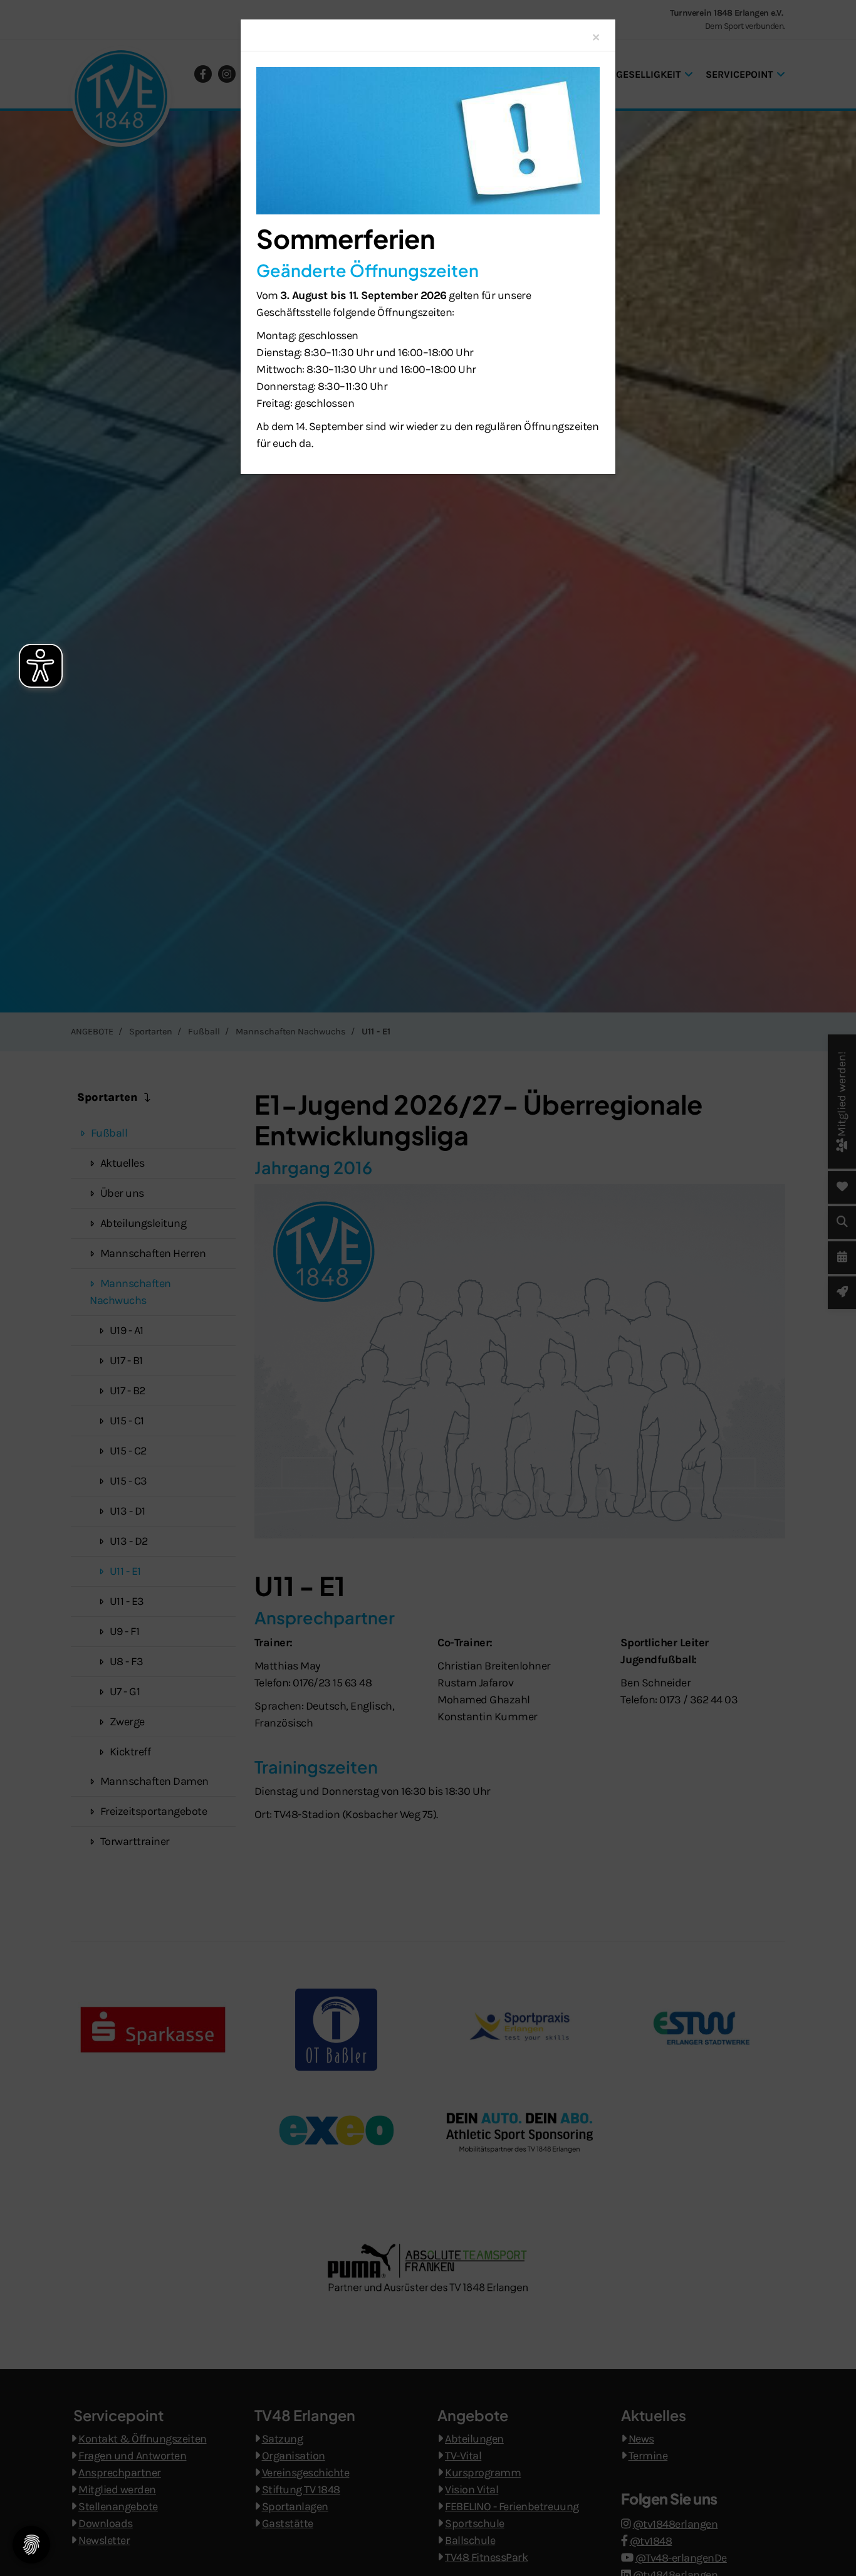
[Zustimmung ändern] (31, 2545)
